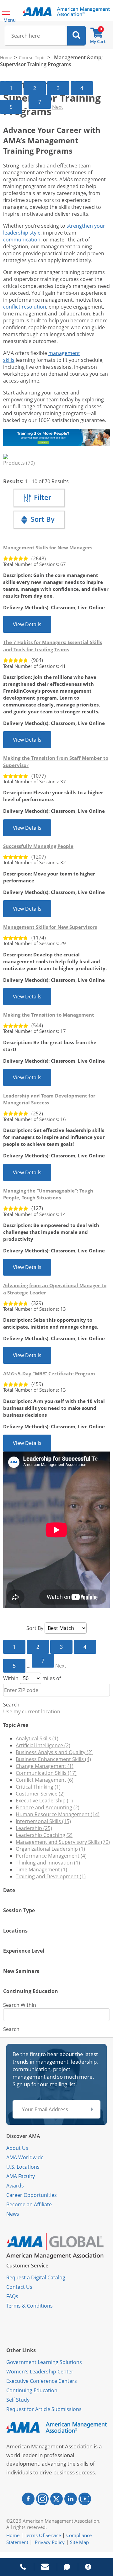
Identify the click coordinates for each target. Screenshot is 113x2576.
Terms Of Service (43, 2535)
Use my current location (32, 1711)
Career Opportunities (32, 2195)
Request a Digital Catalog (36, 2277)
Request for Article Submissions (44, 2409)
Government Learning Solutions (44, 2362)
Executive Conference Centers (42, 2381)
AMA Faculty (21, 2176)
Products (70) (19, 463)
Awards (15, 2186)
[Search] (76, 36)
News (13, 2214)
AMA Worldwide (25, 2157)
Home (6, 58)
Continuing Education (32, 2390)
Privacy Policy (50, 2542)
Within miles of (32, 1678)
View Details (27, 624)
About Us (17, 2148)
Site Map (79, 2542)
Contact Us (19, 2287)
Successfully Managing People (38, 846)
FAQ (11, 2296)
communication (22, 240)
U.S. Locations (23, 2167)
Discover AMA (23, 2136)
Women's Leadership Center (40, 2372)
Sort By (35, 1628)
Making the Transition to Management (49, 1015)
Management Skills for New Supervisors (50, 927)
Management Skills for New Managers (48, 547)
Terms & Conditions (30, 2306)
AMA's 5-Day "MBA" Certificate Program (49, 1373)
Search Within (20, 2005)
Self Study (18, 2400)
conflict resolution (25, 307)
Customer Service (27, 2266)
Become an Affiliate (29, 2204)
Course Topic (32, 58)
